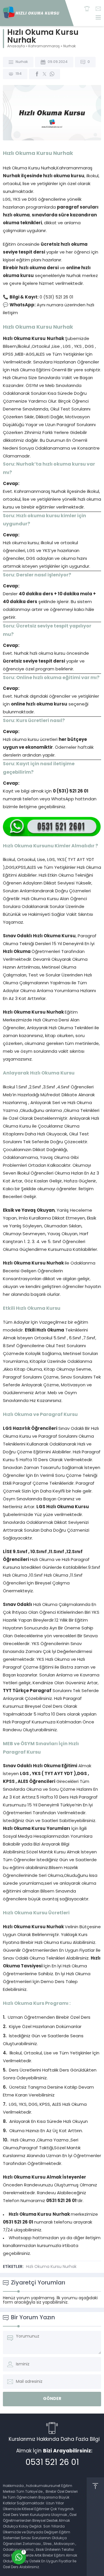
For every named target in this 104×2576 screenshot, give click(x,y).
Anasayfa (16, 46)
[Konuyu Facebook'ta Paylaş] (37, 74)
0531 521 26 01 (52, 2463)
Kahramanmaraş (44, 46)
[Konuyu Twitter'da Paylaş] (44, 74)
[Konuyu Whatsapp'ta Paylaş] (52, 74)
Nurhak (69, 46)
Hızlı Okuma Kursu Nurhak (51, 2267)
